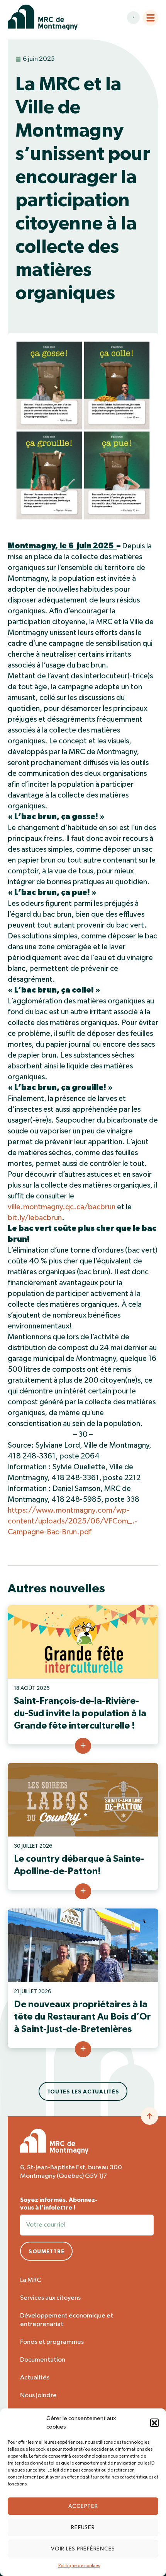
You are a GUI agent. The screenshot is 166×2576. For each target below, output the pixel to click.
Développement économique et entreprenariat (67, 2320)
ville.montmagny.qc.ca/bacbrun (62, 1207)
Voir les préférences (83, 2549)
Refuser (83, 2527)
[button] (154, 2423)
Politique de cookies (79, 2566)
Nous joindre (38, 2395)
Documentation (43, 2360)
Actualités (35, 2378)
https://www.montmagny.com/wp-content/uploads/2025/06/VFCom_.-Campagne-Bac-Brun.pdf (73, 1521)
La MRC (31, 2280)
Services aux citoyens (50, 2298)
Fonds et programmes (52, 2342)
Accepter (83, 2506)
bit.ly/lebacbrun (35, 1218)
